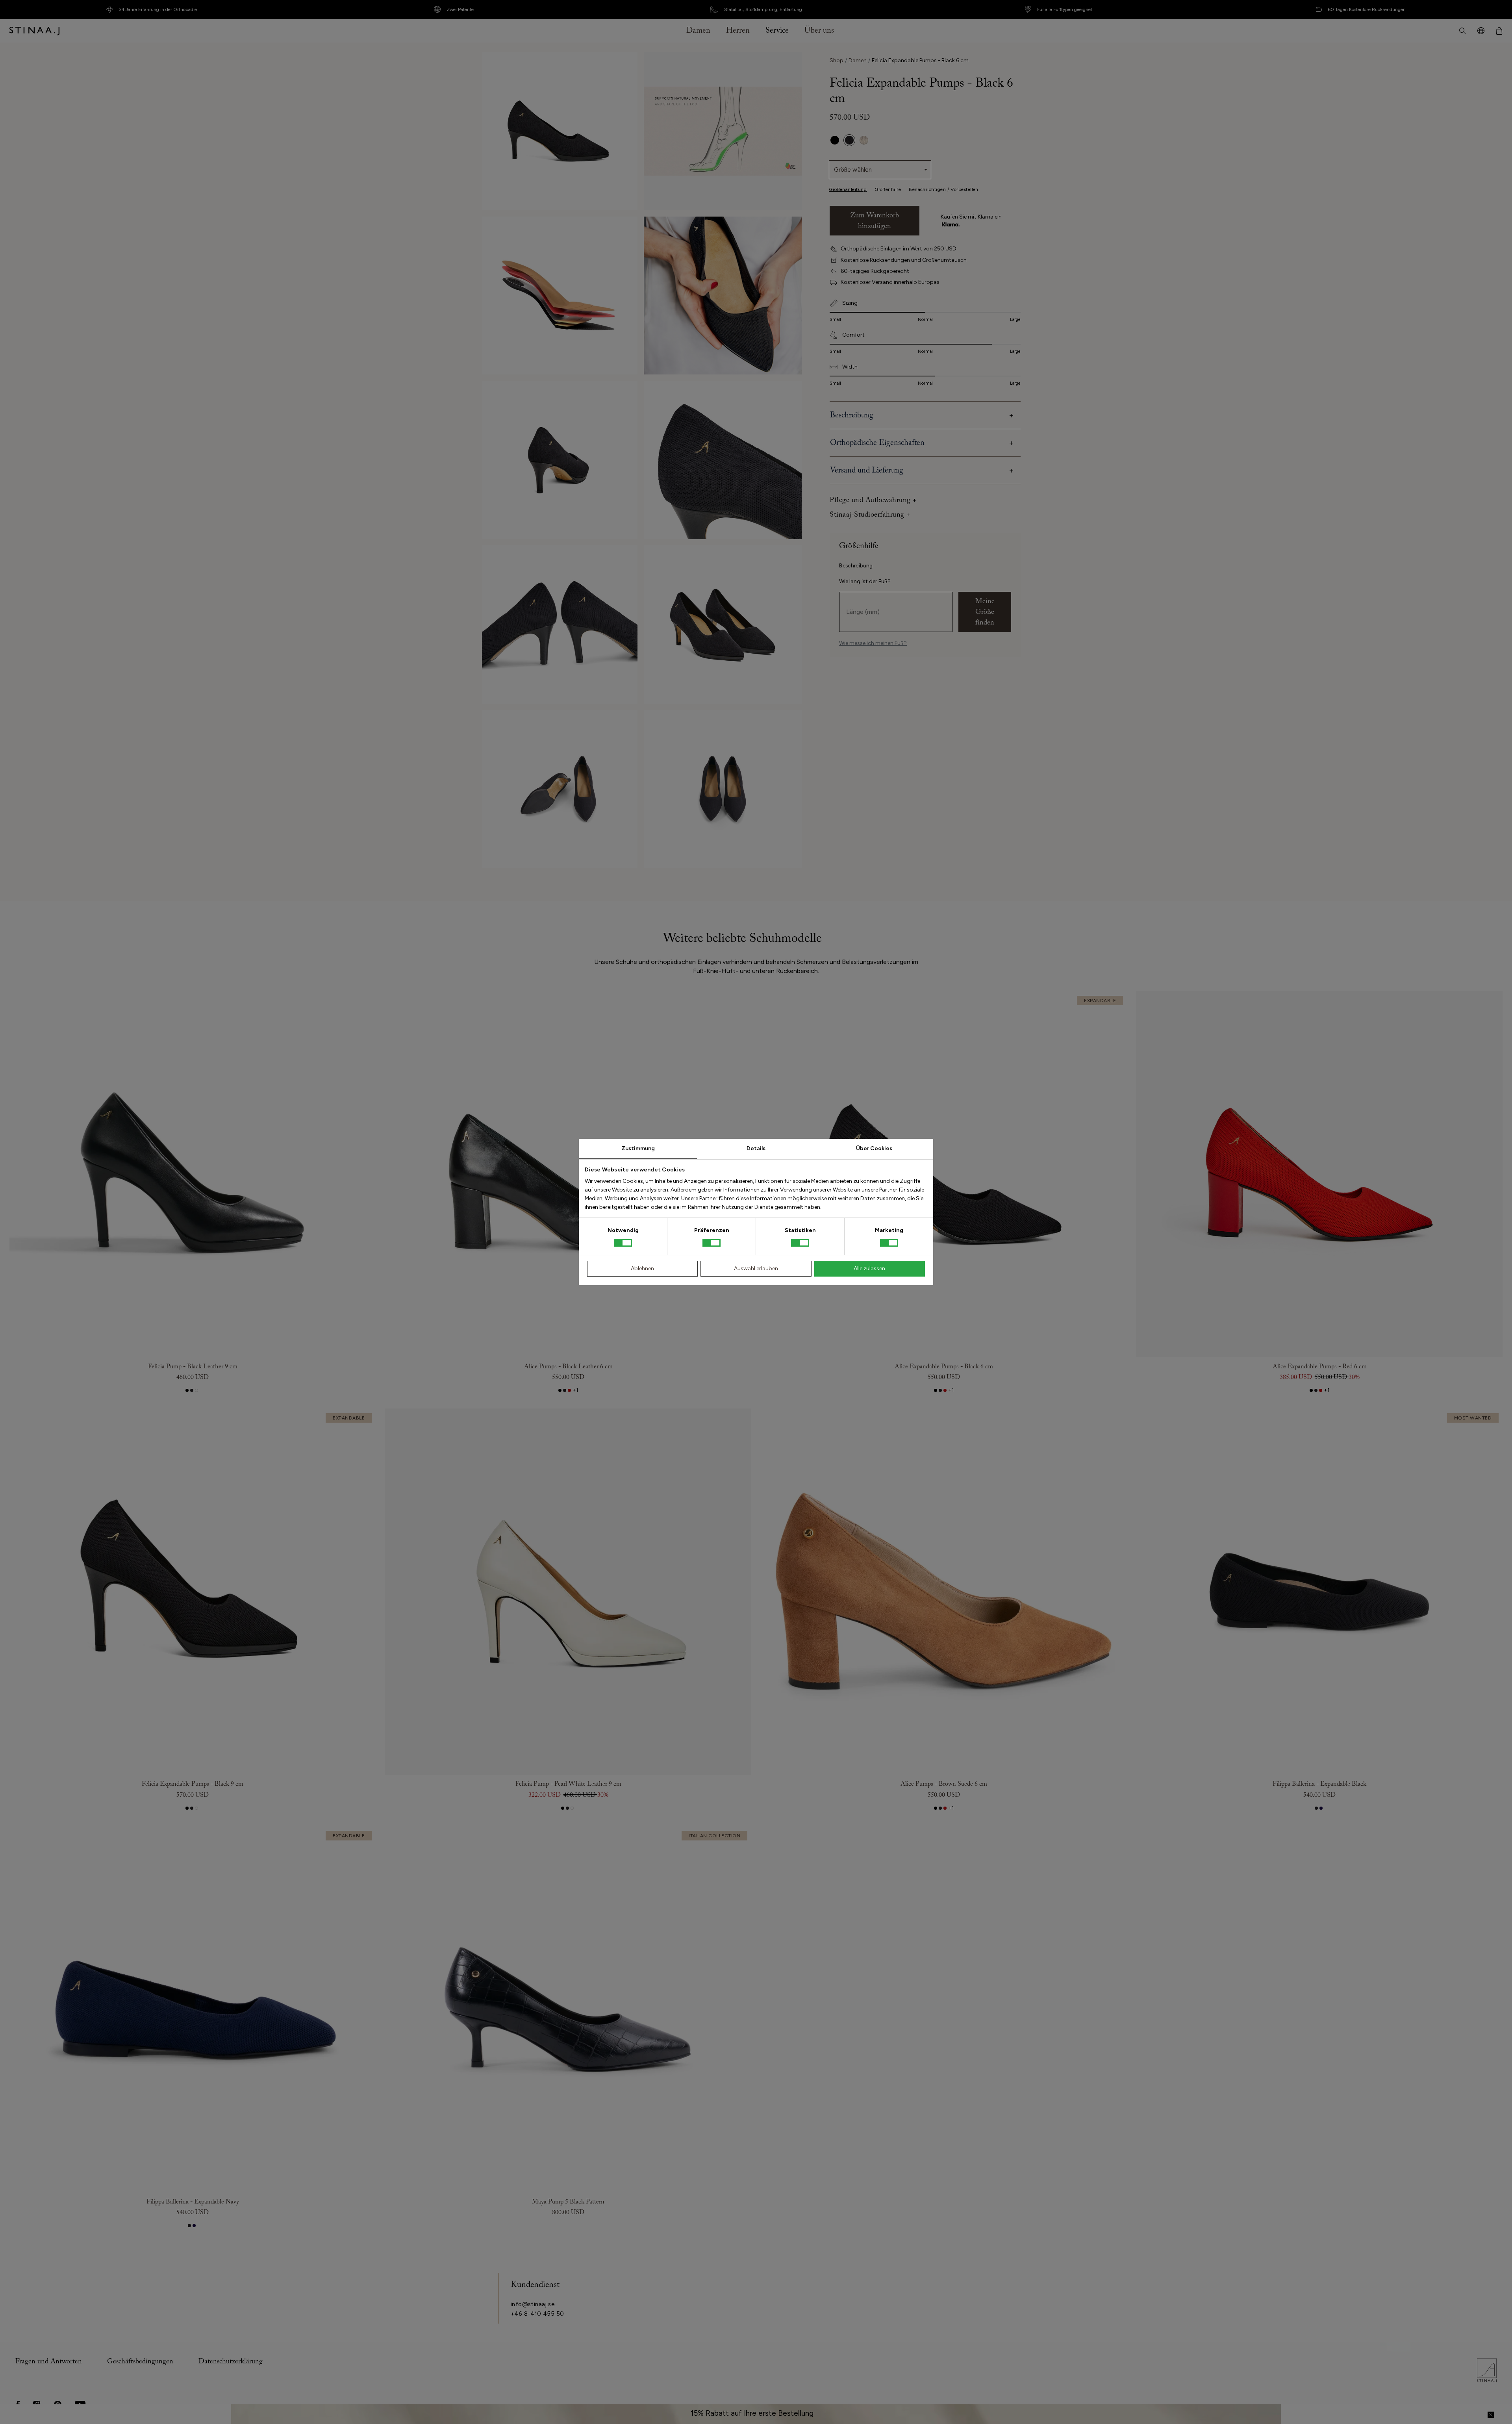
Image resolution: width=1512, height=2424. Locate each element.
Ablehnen (642, 1269)
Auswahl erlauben (756, 1269)
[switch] (712, 1243)
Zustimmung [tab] (638, 1148)
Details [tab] (756, 1148)
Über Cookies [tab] (874, 1148)
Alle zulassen (869, 1269)
